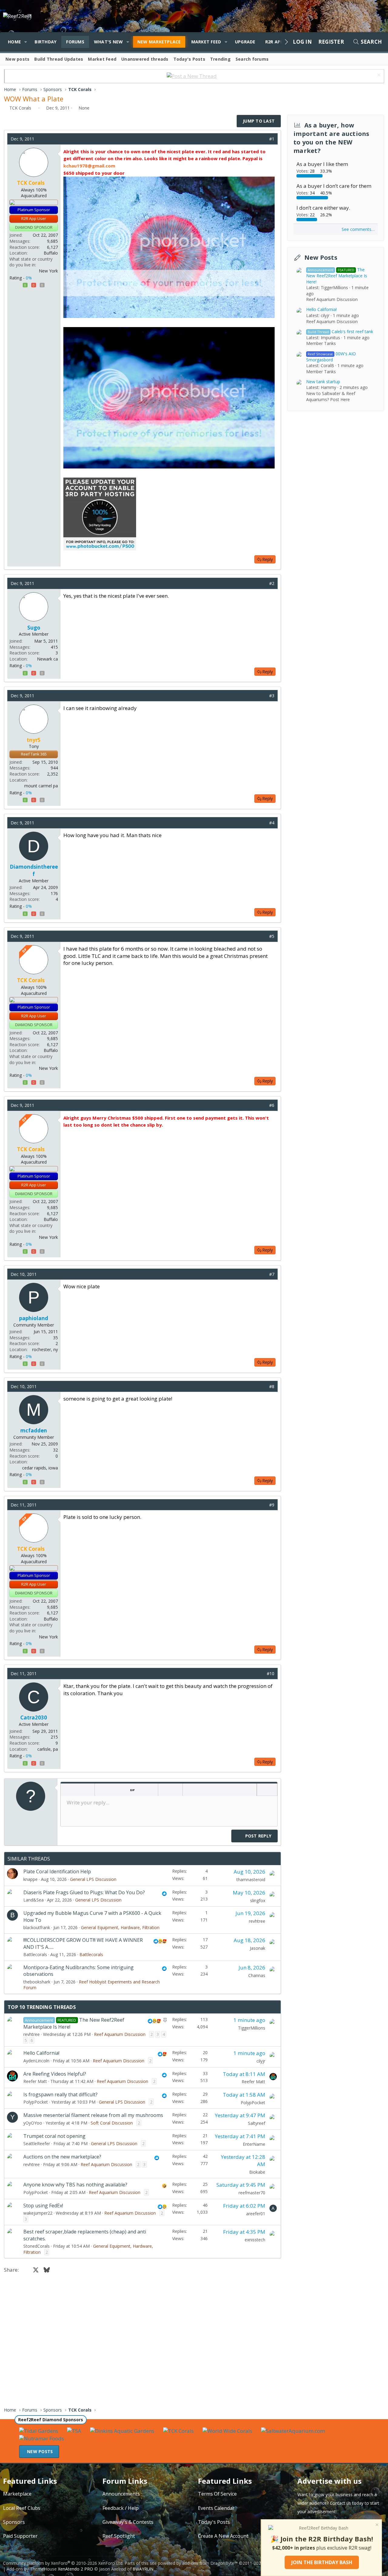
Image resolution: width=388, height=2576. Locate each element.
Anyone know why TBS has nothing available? (75, 2185)
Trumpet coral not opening (54, 2136)
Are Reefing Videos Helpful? (55, 2074)
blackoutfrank (37, 1927)
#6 (272, 1105)
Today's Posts (189, 59)
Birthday (45, 42)
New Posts (321, 258)
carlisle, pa (48, 1749)
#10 (271, 1673)
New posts (17, 59)
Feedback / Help (120, 2508)
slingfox (258, 1900)
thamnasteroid (251, 1880)
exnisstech (255, 2240)
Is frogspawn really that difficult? (60, 2094)
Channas (257, 1975)
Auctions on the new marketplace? (62, 2157)
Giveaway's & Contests (128, 2522)
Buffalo (51, 253)
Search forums (252, 59)
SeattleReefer (37, 2143)
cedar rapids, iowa (40, 1468)
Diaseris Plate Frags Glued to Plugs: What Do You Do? (84, 1892)
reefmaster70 (252, 2193)
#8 (272, 1386)
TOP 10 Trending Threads (42, 2007)
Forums (75, 42)
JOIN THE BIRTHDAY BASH (322, 2562)
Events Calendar (216, 2508)
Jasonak (258, 1948)
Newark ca (47, 659)
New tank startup (323, 382)
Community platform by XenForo (63, 2563)
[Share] (263, 139)
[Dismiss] (378, 76)
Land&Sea (33, 1900)
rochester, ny (45, 1349)
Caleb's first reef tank (340, 331)
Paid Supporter (20, 2536)
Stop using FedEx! (43, 2206)
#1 (272, 139)
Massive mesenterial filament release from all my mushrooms (93, 2115)
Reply (268, 559)
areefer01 (256, 2214)
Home (14, 42)
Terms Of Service (217, 2494)
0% (29, 278)
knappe (30, 1879)
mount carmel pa (41, 786)
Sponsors (14, 2522)
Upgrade (245, 42)
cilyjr (261, 2061)
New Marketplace (159, 42)
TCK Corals (20, 108)
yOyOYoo (33, 2123)
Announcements (121, 2494)
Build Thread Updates (59, 59)
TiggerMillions (252, 2028)
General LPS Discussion (93, 1879)
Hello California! (41, 2053)
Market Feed (206, 42)
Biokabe (257, 2172)
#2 (272, 583)
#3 (272, 696)
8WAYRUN (143, 2569)
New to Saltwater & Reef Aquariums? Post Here (331, 397)
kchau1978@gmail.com (89, 166)
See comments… (358, 230)
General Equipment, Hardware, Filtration (120, 1927)
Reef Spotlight (119, 2536)
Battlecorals (35, 1954)
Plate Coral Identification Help (57, 1871)
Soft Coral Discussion (112, 2123)
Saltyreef (257, 2123)
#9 (272, 1505)
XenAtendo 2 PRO (75, 2569)
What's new (109, 42)
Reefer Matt (35, 2081)
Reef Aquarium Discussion (120, 2034)
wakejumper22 (38, 2213)
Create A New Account (223, 2536)
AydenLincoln (36, 2061)
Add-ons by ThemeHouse (32, 2569)
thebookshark (37, 1982)
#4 (272, 823)
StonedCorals (37, 2246)
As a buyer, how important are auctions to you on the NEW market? (331, 138)
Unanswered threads (145, 59)
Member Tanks (321, 344)
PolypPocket (36, 2102)
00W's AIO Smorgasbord (331, 357)
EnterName (254, 2144)
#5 (272, 936)
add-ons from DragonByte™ (210, 2563)
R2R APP (274, 42)
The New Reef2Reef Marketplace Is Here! (337, 276)
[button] (26, 42)
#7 (272, 1274)
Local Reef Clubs (22, 2508)
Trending (220, 59)
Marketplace (17, 2494)
